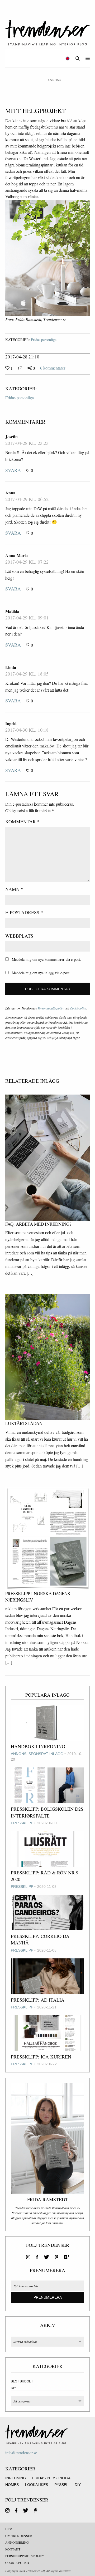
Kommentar (22, 821)
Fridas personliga (44, 340)
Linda (11, 667)
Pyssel (61, 2485)
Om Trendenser (19, 2536)
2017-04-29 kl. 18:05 (27, 674)
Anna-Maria (16, 555)
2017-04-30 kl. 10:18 (27, 730)
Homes (12, 2485)
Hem (9, 2529)
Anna (10, 493)
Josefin (11, 437)
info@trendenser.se (21, 2453)
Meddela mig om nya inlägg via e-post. (41, 973)
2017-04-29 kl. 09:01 (27, 618)
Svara (13, 470)
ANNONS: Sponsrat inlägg (37, 1754)
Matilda (12, 611)
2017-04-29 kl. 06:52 (27, 499)
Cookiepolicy (78, 1008)
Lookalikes (37, 2485)
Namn (14, 889)
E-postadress (24, 912)
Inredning (16, 2478)
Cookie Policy (18, 2563)
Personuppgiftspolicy (51, 1008)
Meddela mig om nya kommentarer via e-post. (46, 959)
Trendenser (47, 33)
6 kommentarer (53, 368)
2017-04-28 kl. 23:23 (27, 443)
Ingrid (11, 723)
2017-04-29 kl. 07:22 (27, 562)
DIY (13, 2388)
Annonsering (17, 2542)
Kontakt (13, 2549)
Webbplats (19, 936)
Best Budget (22, 2381)
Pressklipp (22, 1823)
